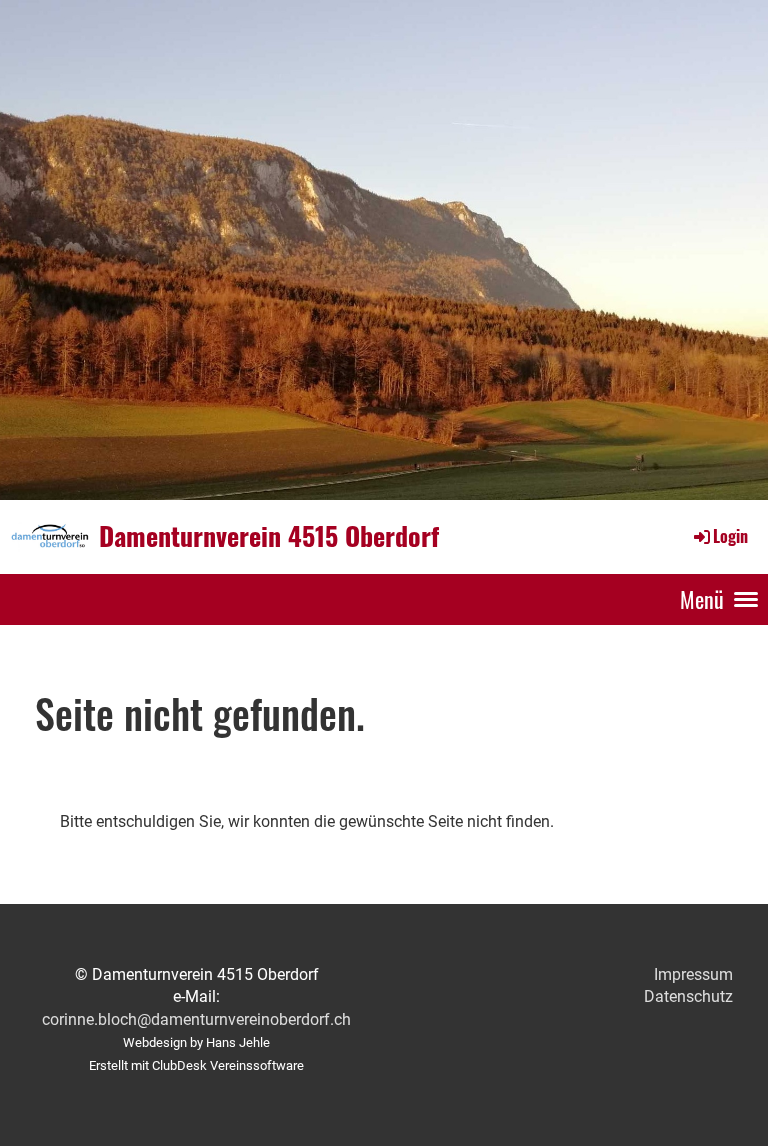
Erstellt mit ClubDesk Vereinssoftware (196, 1065)
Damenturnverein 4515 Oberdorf (269, 536)
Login (730, 536)
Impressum (693, 974)
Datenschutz (688, 996)
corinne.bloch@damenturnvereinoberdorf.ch (196, 1019)
